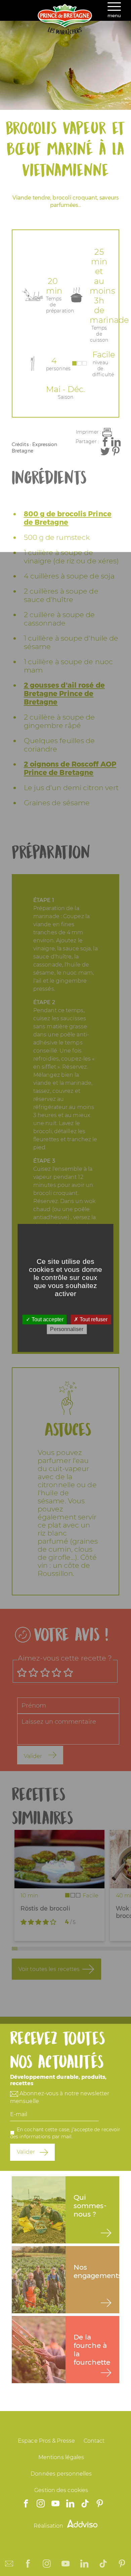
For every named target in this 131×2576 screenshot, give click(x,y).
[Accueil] (65, 33)
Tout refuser (93, 1319)
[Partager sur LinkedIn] (116, 442)
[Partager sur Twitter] (105, 451)
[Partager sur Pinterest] (116, 451)
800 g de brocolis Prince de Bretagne (68, 518)
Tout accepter (47, 1319)
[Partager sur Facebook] (105, 442)
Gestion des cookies (61, 2490)
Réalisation (49, 2526)
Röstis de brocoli (45, 1908)
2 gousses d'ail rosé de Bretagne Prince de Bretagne (64, 694)
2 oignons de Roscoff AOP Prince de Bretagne (70, 768)
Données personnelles (61, 2474)
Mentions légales (61, 2457)
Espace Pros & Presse (46, 2441)
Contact (94, 2441)
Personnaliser (67, 1329)
